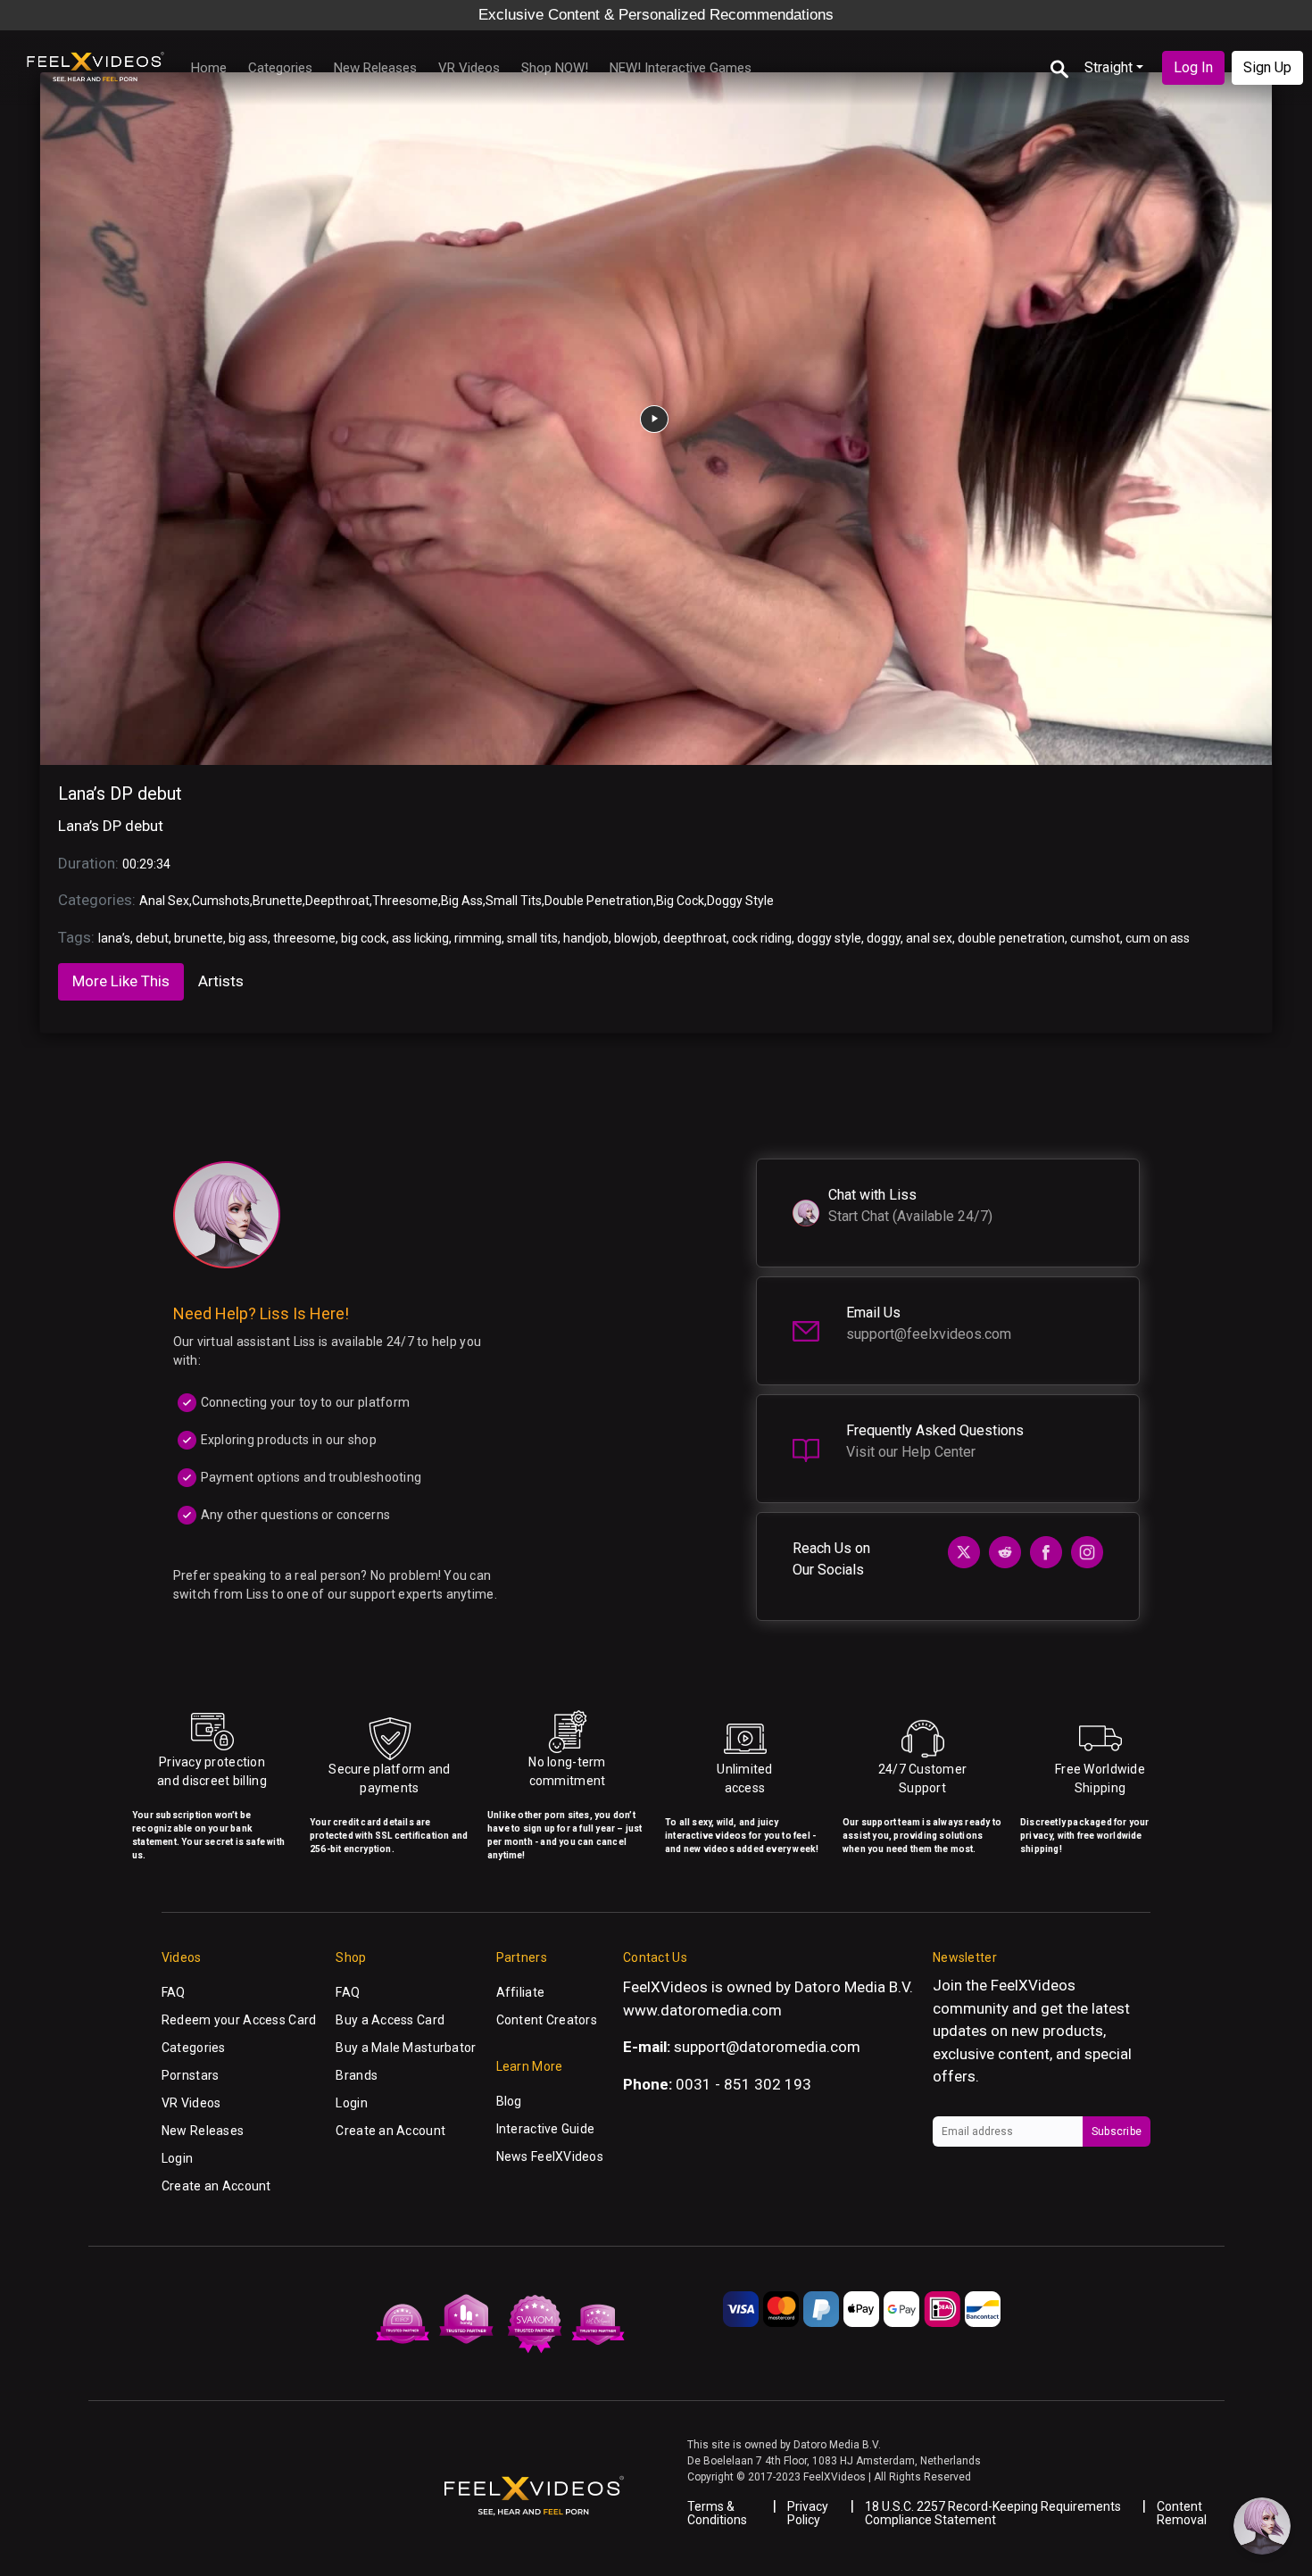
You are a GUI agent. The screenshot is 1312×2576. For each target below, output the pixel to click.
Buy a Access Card (390, 2020)
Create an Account (216, 2186)
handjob (586, 938)
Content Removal (1182, 2513)
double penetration (1011, 938)
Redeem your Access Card (239, 2020)
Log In (1193, 67)
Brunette (278, 901)
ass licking (420, 938)
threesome (304, 938)
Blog (509, 2101)
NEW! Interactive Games (681, 68)
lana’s (114, 938)
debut (152, 938)
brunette (199, 938)
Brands (357, 2075)
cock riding (762, 938)
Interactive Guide (546, 2129)
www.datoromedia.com (702, 2010)
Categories (280, 68)
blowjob (636, 938)
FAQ (174, 1992)
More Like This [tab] (121, 981)
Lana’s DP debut (120, 794)
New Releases (375, 68)
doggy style (829, 938)
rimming (478, 938)
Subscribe (1117, 2131)
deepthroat (695, 938)
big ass (248, 938)
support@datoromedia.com (767, 2047)
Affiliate (521, 1992)
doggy (884, 938)
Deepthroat (337, 901)
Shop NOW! (555, 68)
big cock (364, 938)
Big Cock (680, 901)
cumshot (1095, 938)
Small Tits (514, 901)
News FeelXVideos (550, 2156)
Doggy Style (740, 901)
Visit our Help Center (911, 1452)
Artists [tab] (221, 981)
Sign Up (1267, 67)
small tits (532, 938)
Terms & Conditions (717, 2513)
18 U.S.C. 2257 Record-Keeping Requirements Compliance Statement (993, 2513)
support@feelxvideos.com (929, 1334)
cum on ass (1158, 938)
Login (177, 2158)
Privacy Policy (808, 2513)
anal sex (929, 938)
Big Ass (462, 901)
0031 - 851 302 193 (743, 2084)
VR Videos (469, 68)
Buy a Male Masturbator (406, 2048)
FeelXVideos (1033, 1985)
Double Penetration (599, 901)
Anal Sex (164, 901)
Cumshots (221, 901)
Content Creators (547, 2020)
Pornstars (191, 2075)
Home (209, 68)
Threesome (405, 901)
